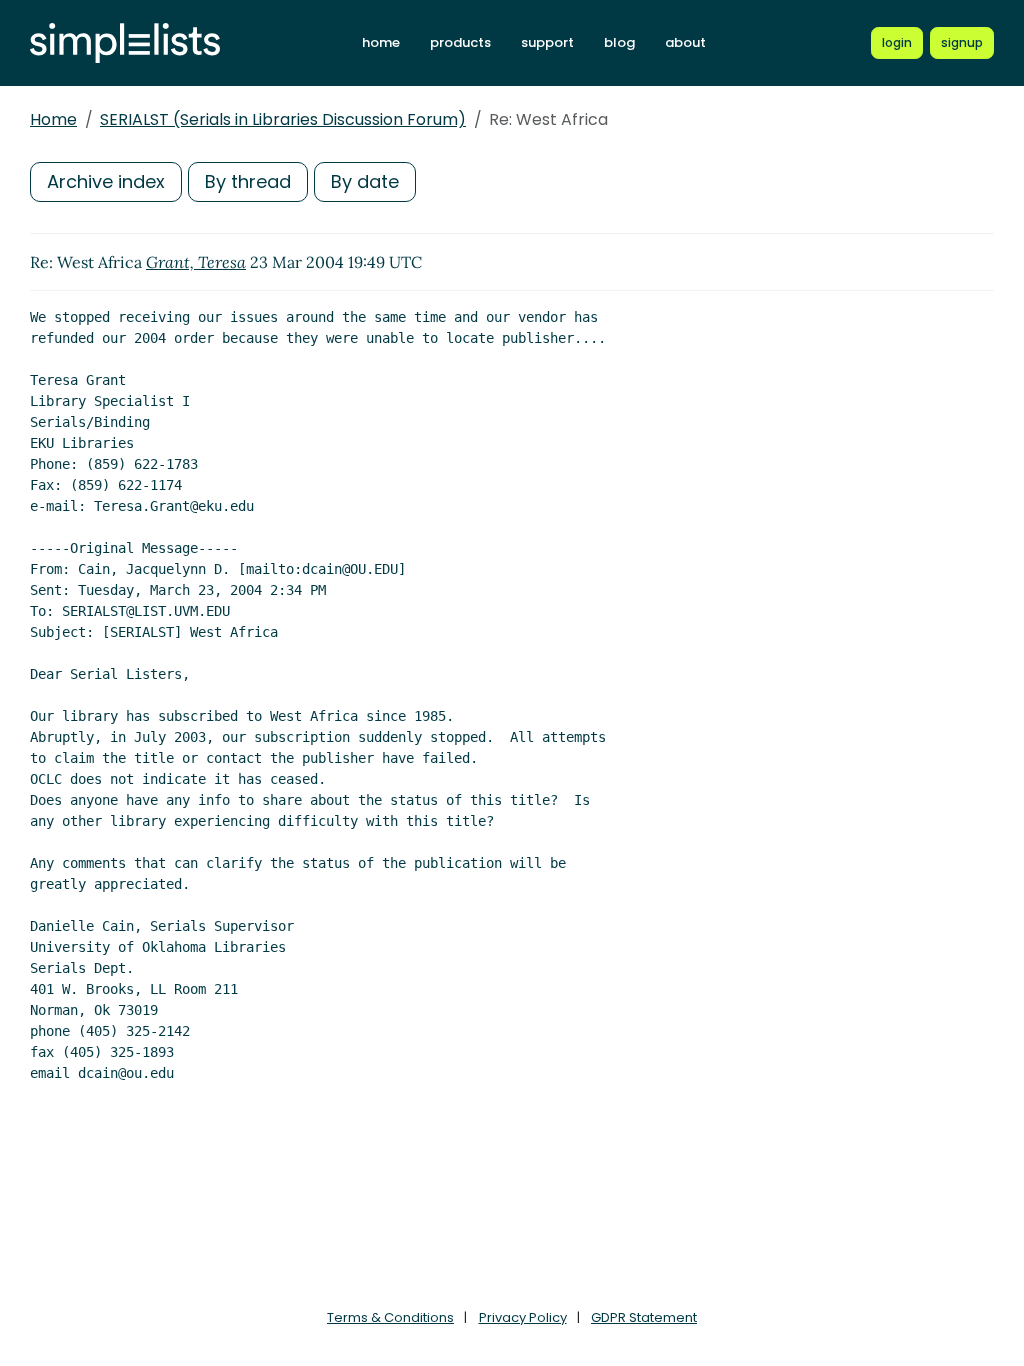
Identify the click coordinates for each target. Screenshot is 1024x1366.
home (381, 42)
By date (365, 181)
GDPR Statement (644, 1317)
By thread (248, 181)
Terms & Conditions (390, 1317)
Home (53, 119)
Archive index (106, 181)
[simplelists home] (125, 43)
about (685, 42)
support (547, 42)
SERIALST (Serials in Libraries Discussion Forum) (283, 119)
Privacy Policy (523, 1317)
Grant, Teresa (196, 262)
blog (619, 42)
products (460, 42)
